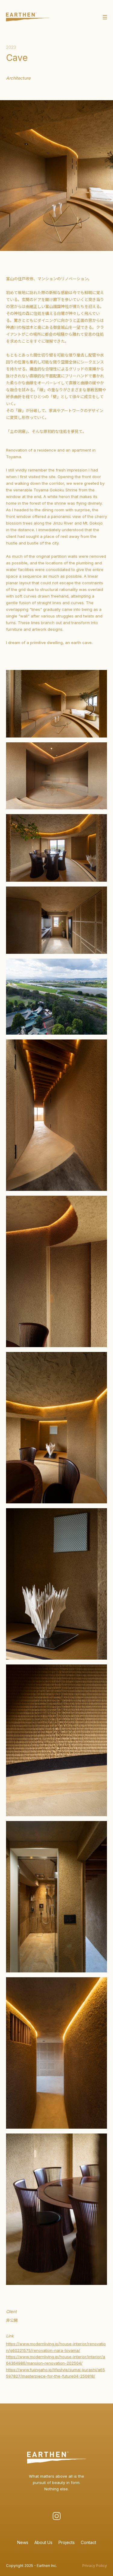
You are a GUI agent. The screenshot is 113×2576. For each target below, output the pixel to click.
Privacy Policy (95, 2566)
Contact (88, 2542)
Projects (67, 2542)
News (23, 2542)
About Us (43, 2542)
